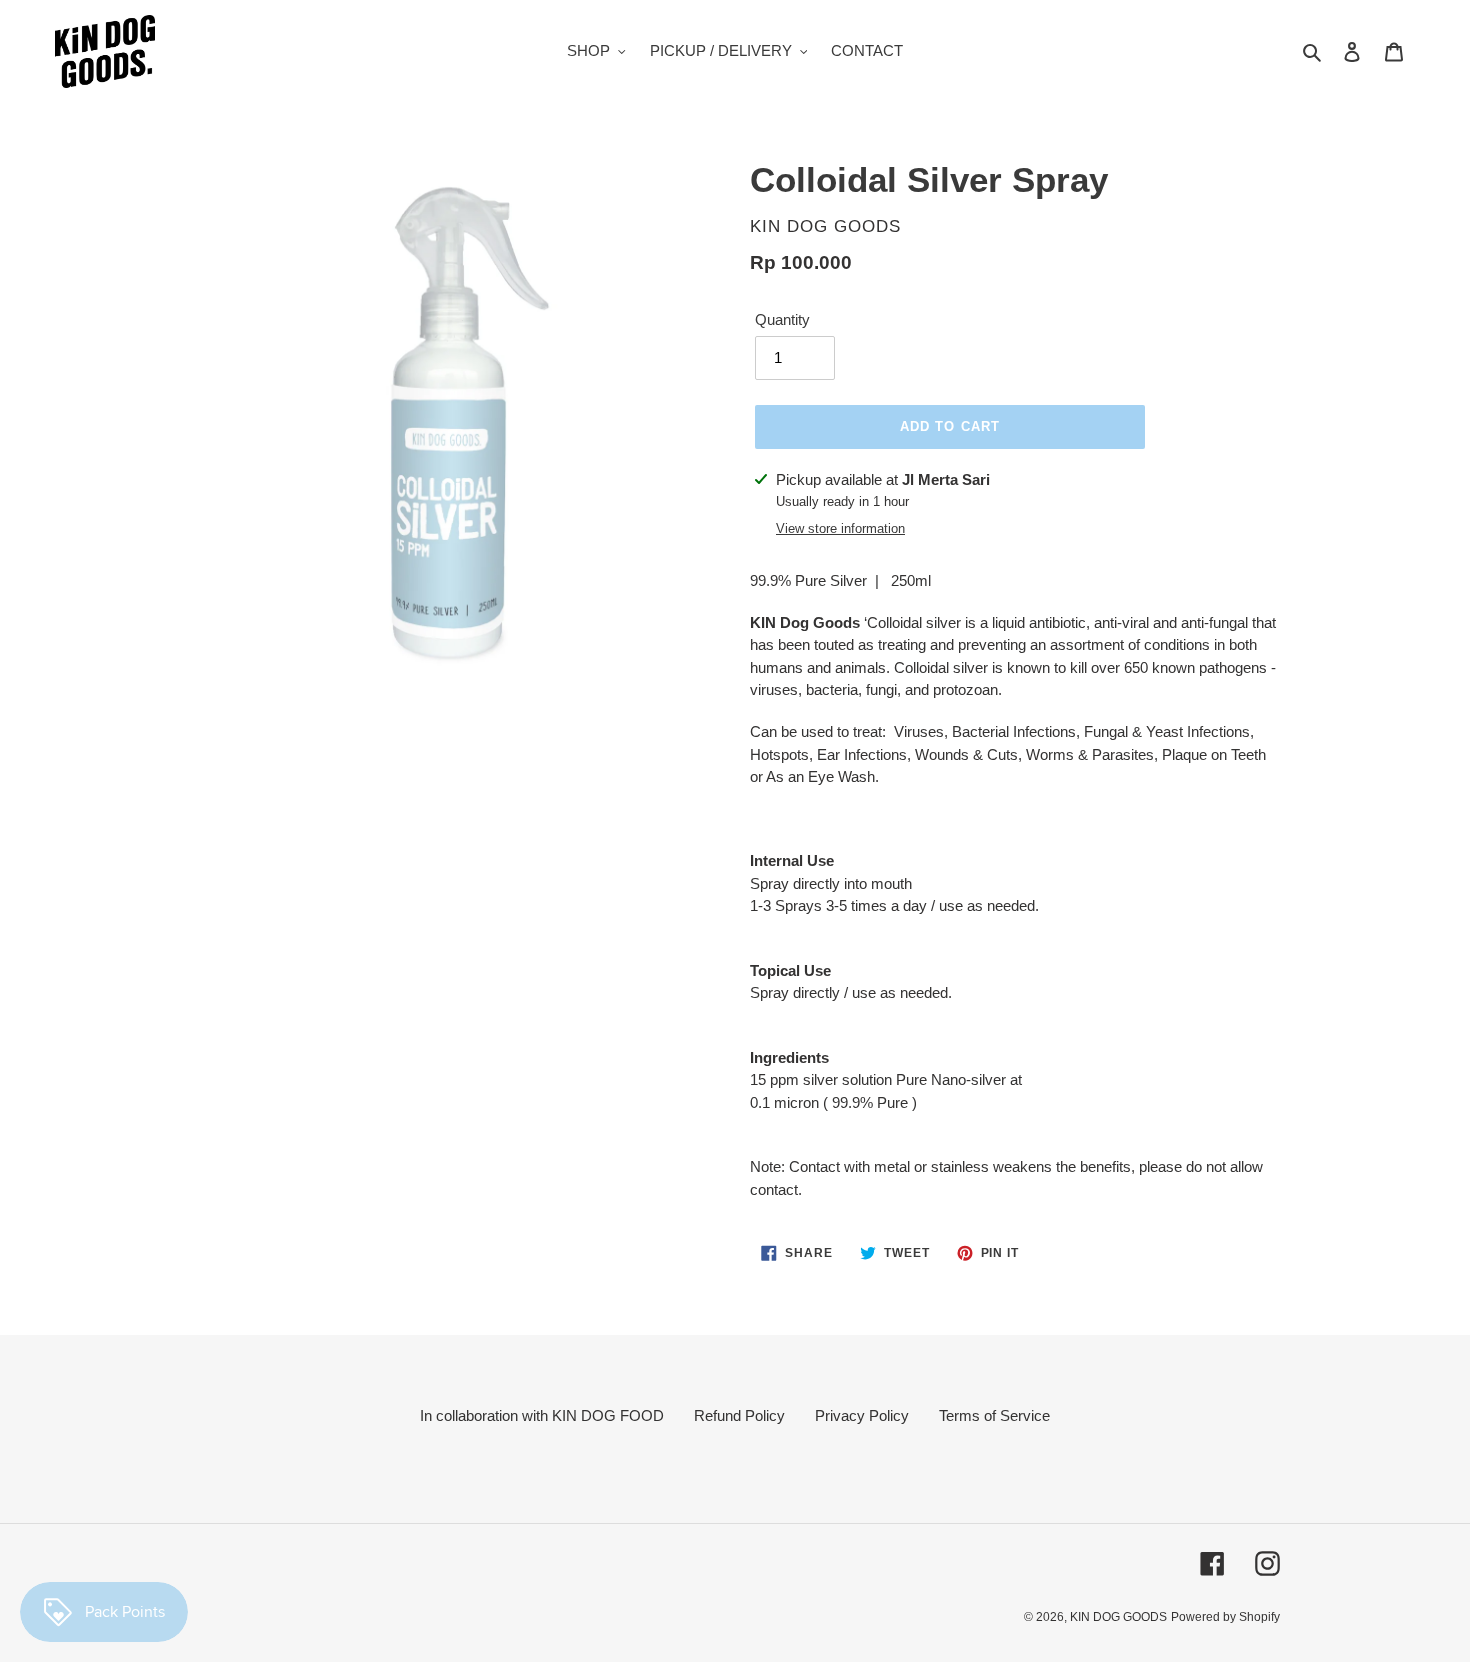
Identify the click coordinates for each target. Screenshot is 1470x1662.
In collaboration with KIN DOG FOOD (542, 1415)
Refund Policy (739, 1415)
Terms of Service (994, 1415)
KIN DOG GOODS (1118, 1617)
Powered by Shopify (1225, 1617)
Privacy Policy (862, 1415)
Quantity (782, 319)
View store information (840, 528)
